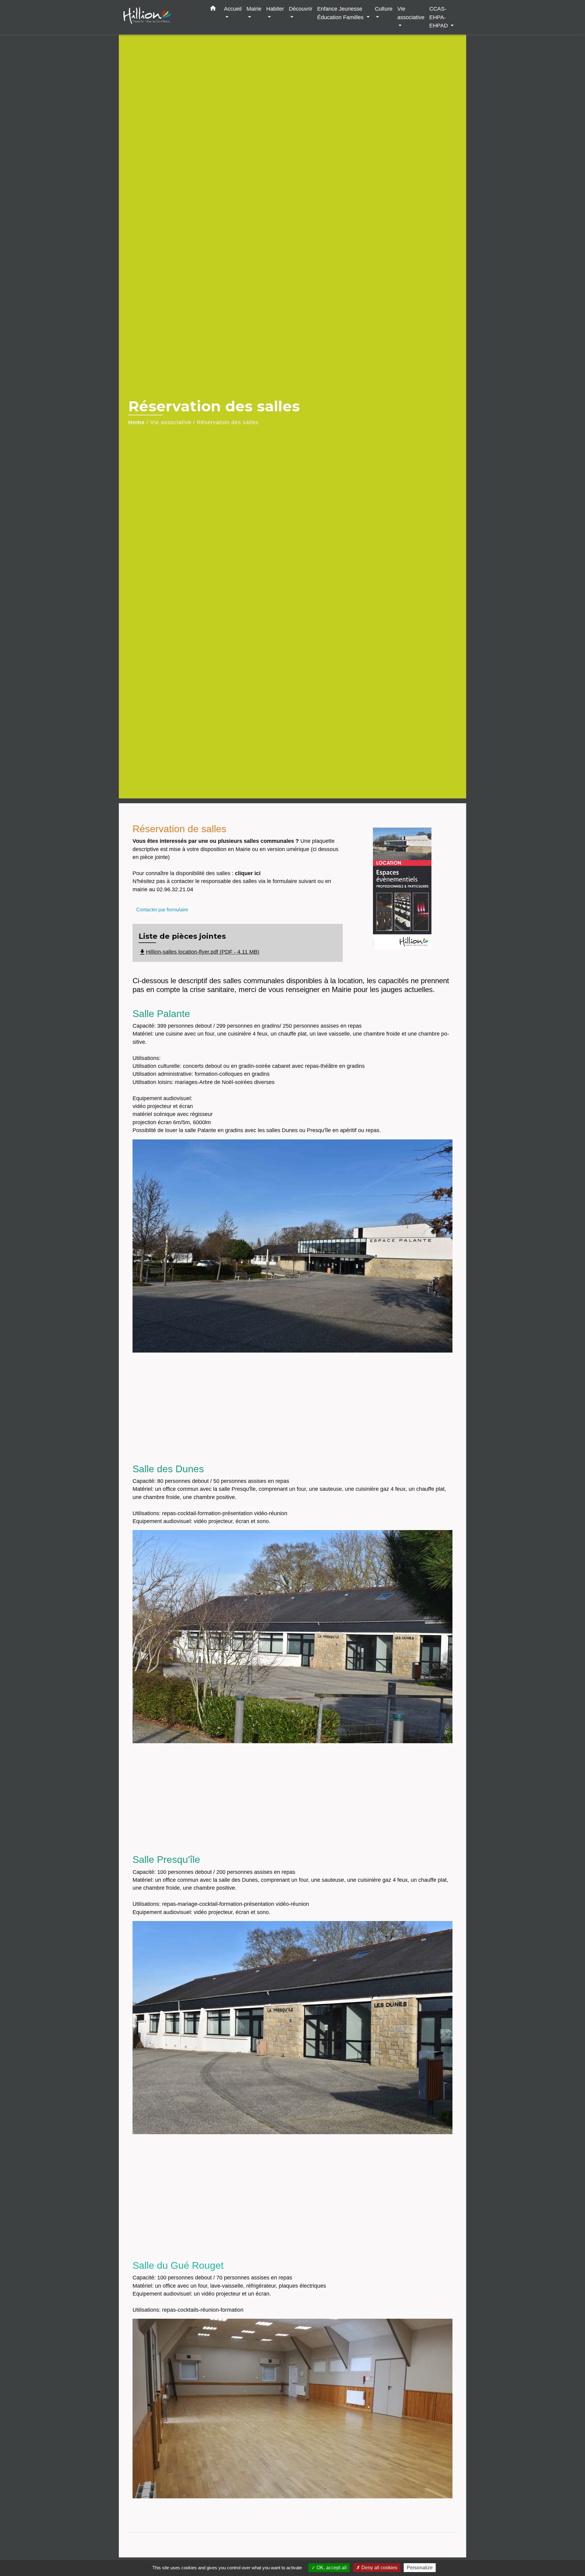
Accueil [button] (233, 9)
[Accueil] (161, 17)
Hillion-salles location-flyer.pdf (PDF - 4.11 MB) (199, 952)
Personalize (420, 2568)
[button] (213, 9)
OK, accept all (331, 2568)
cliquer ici (248, 873)
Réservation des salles (228, 422)
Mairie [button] (254, 9)
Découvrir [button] (301, 9)
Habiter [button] (275, 9)
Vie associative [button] (411, 13)
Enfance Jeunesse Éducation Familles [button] (341, 13)
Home (136, 422)
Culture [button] (384, 9)
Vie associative (171, 422)
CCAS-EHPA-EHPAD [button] (439, 17)
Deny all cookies (379, 2568)
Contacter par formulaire (162, 910)
